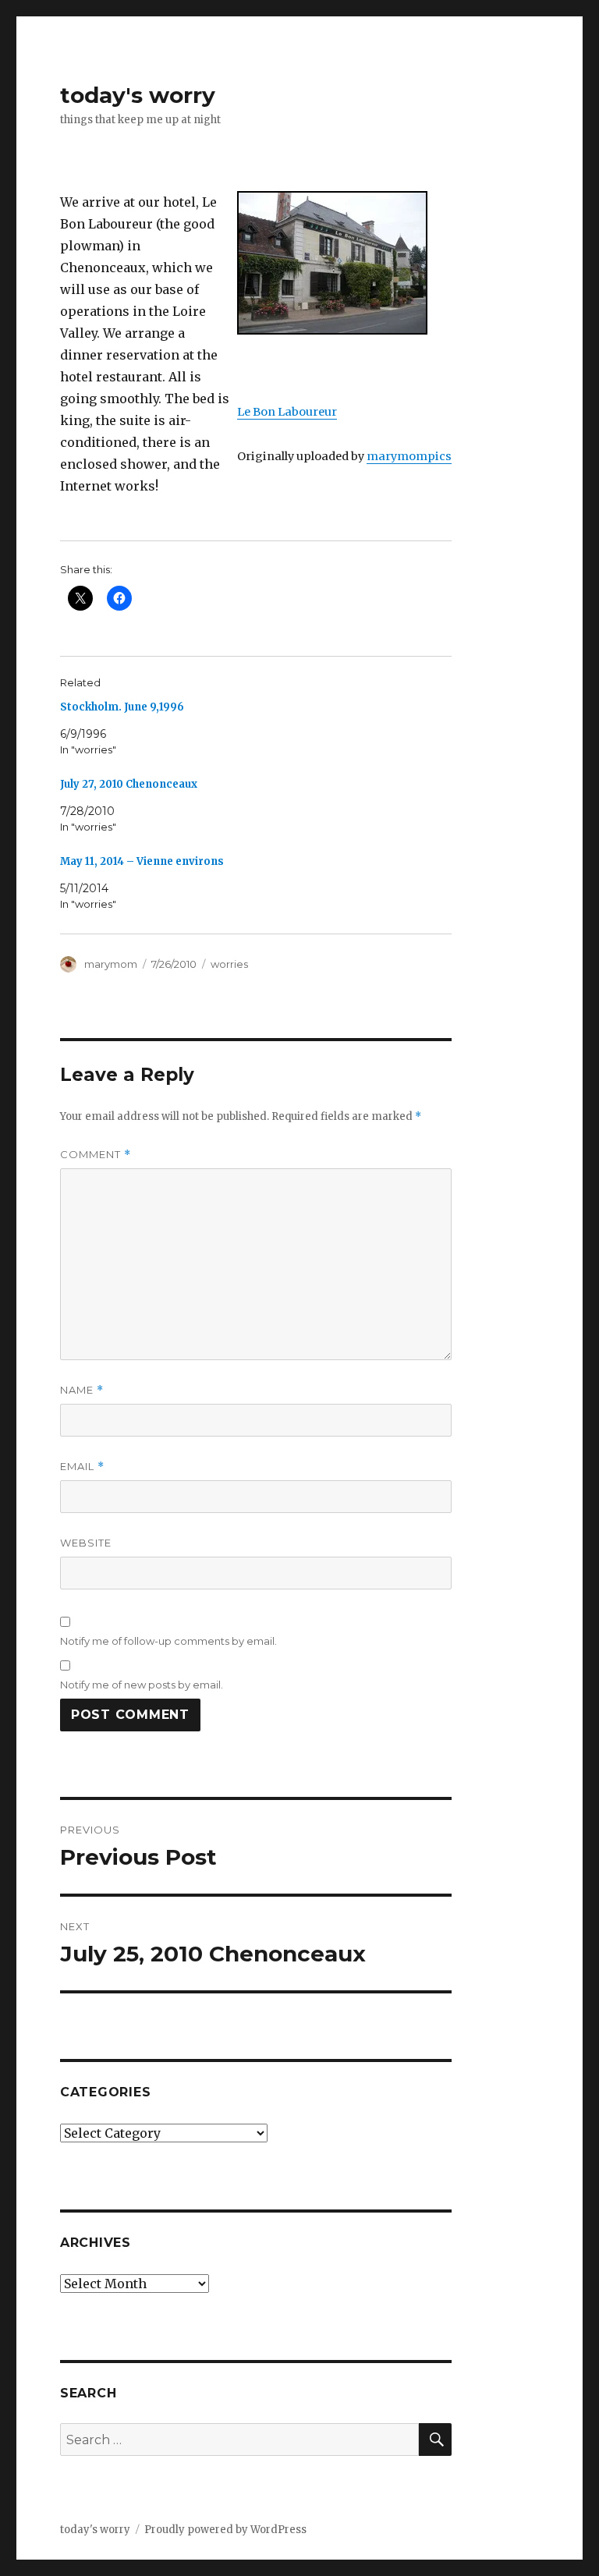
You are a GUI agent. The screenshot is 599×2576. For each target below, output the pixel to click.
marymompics (409, 456)
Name (82, 1390)
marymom (111, 964)
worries (229, 964)
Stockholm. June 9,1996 (122, 707)
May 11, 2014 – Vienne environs (142, 861)
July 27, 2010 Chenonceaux (129, 784)
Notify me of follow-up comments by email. (168, 1641)
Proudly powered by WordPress (225, 2530)
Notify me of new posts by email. (142, 1685)
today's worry (138, 95)
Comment (96, 1155)
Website (86, 1543)
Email (82, 1467)
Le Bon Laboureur (287, 412)
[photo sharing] (344, 263)
